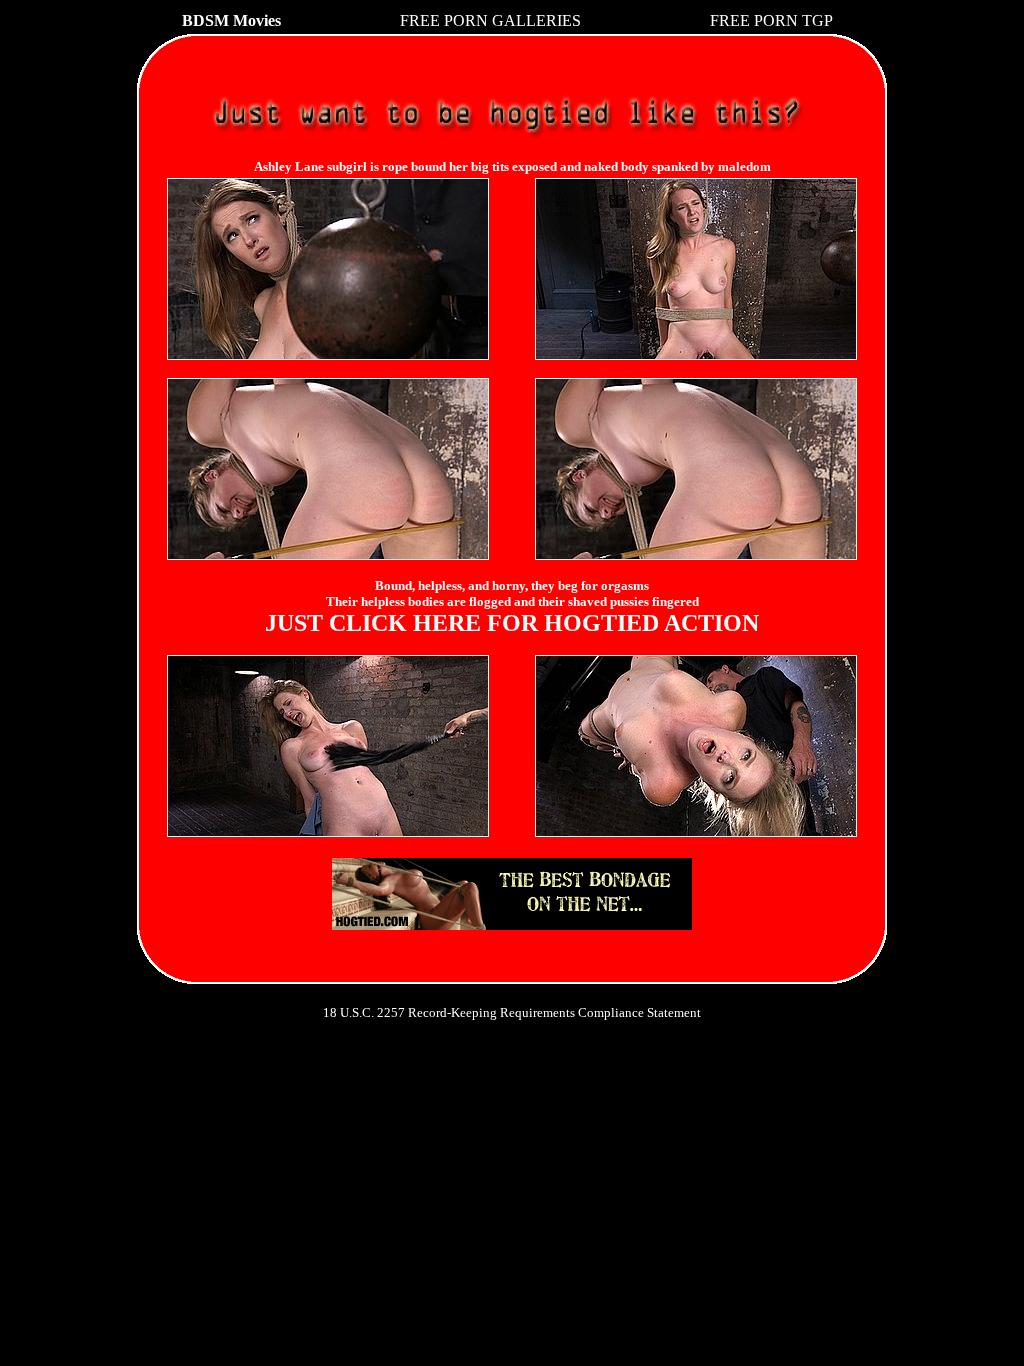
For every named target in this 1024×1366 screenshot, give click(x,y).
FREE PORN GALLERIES (490, 20)
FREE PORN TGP (771, 20)
